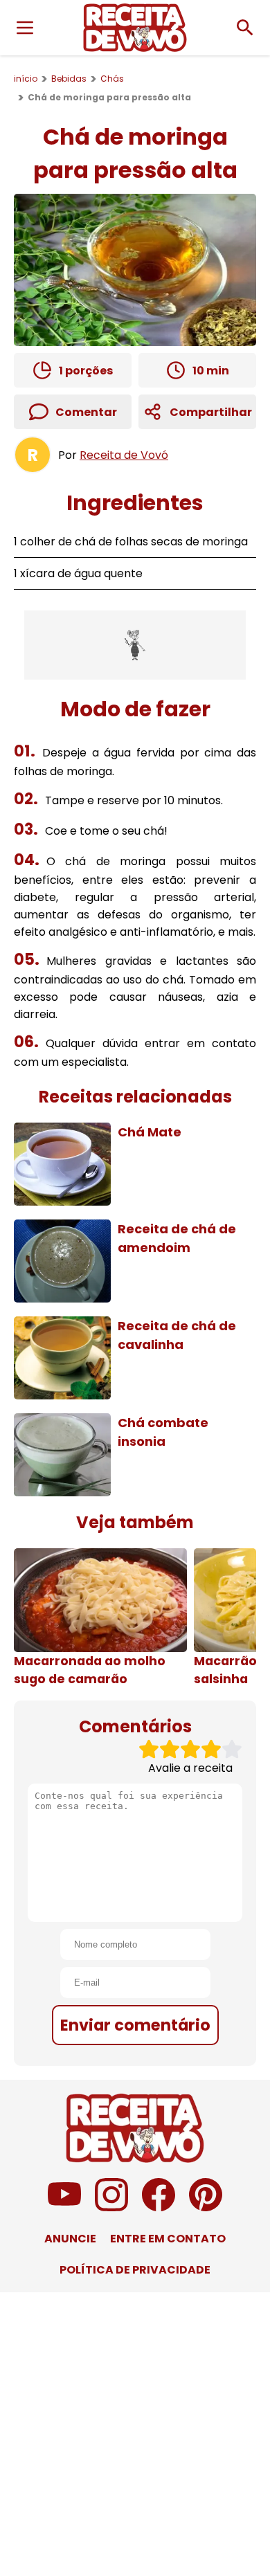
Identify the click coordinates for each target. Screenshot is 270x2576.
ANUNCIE (70, 2239)
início (26, 79)
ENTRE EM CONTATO (168, 2239)
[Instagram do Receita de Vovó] (111, 2207)
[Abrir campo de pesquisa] (245, 28)
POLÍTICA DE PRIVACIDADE (135, 2270)
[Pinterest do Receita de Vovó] (206, 2207)
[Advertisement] (135, 645)
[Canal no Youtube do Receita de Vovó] (64, 2207)
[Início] (135, 28)
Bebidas (69, 79)
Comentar (86, 412)
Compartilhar (211, 412)
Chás (112, 79)
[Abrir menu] (25, 28)
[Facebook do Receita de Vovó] (159, 2207)
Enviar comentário (135, 2025)
